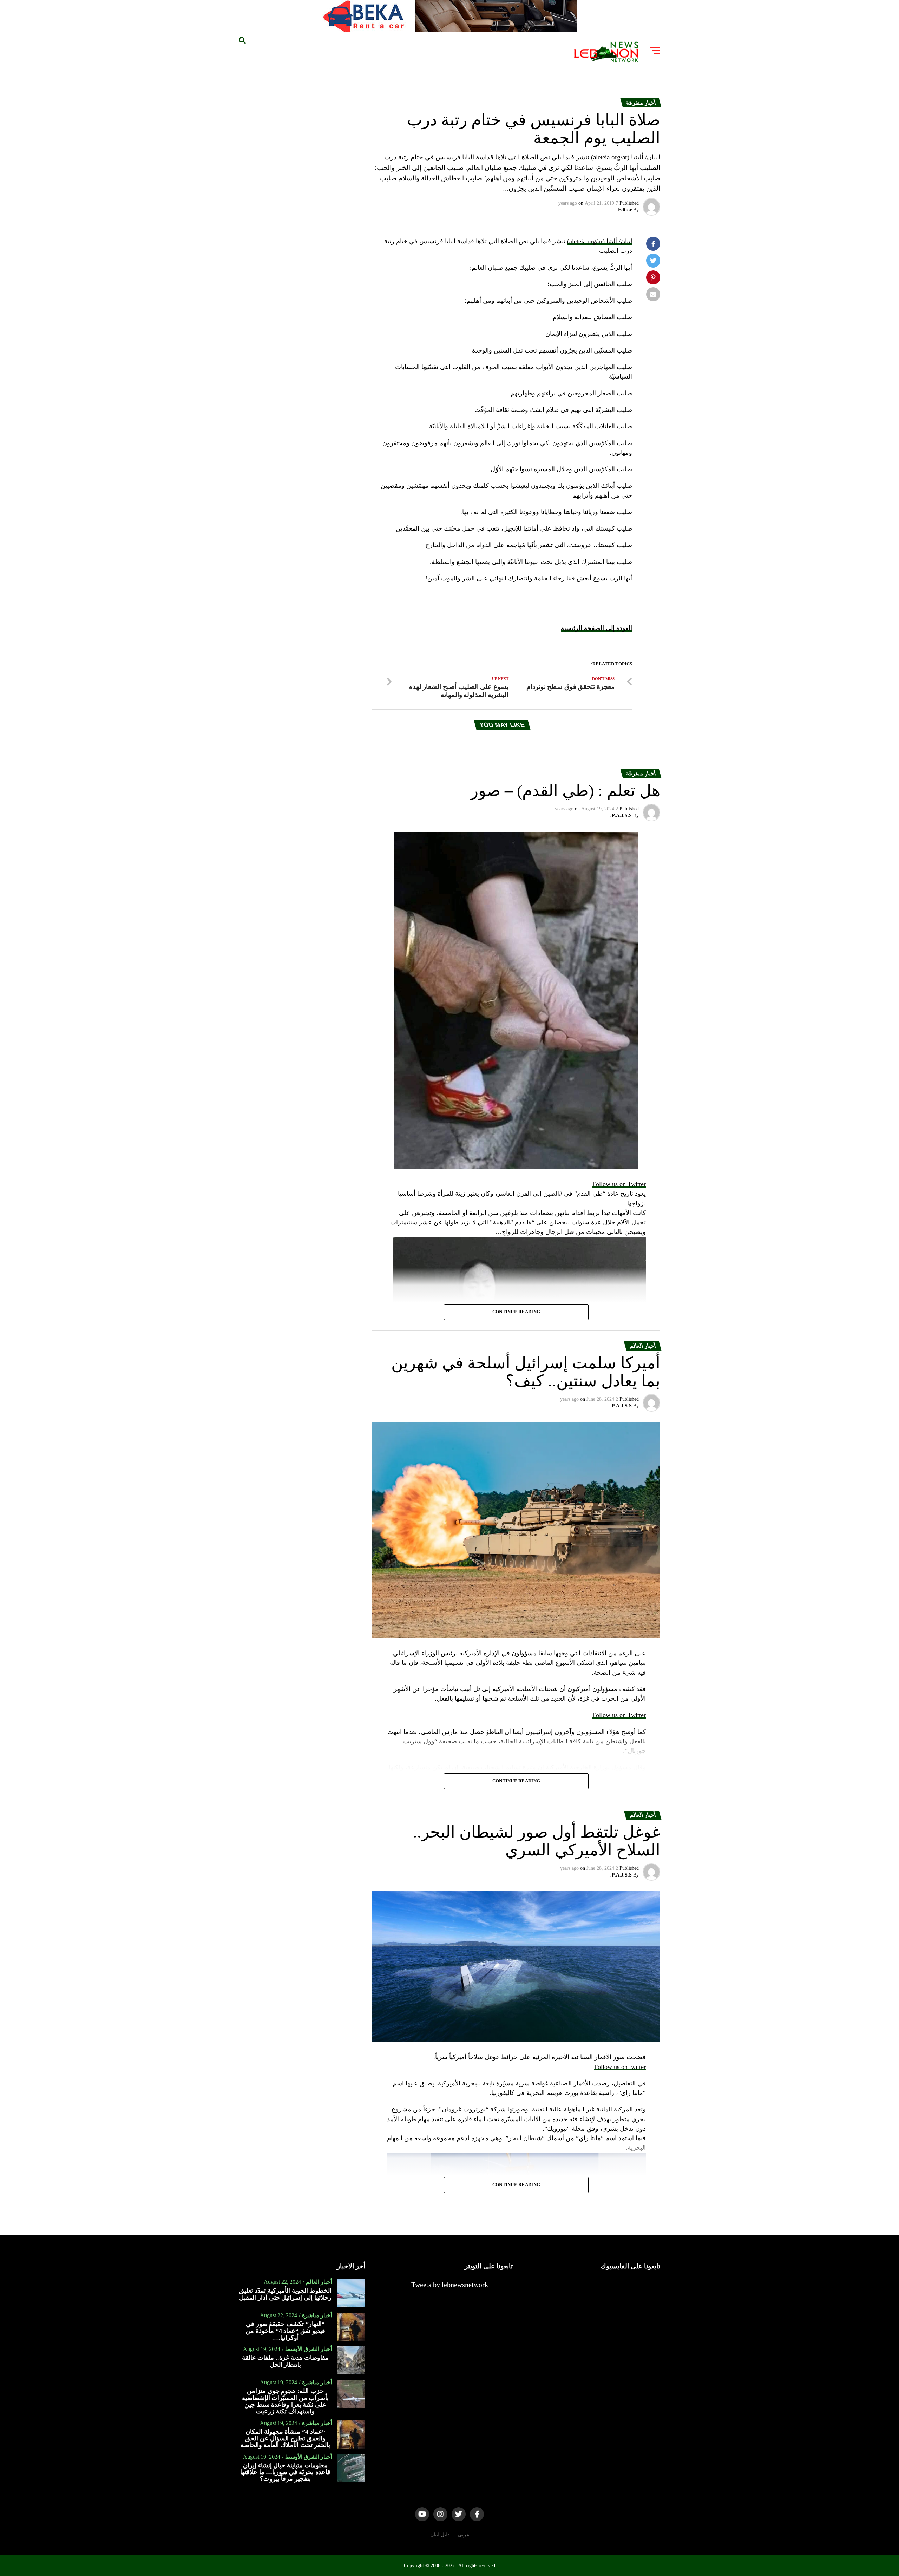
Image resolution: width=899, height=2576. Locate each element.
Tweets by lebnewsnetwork (450, 2285)
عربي (464, 2535)
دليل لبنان (440, 2535)
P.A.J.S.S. (621, 816)
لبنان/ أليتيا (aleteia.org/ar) (600, 241)
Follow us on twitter (620, 2067)
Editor (625, 210)
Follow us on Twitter (619, 1184)
